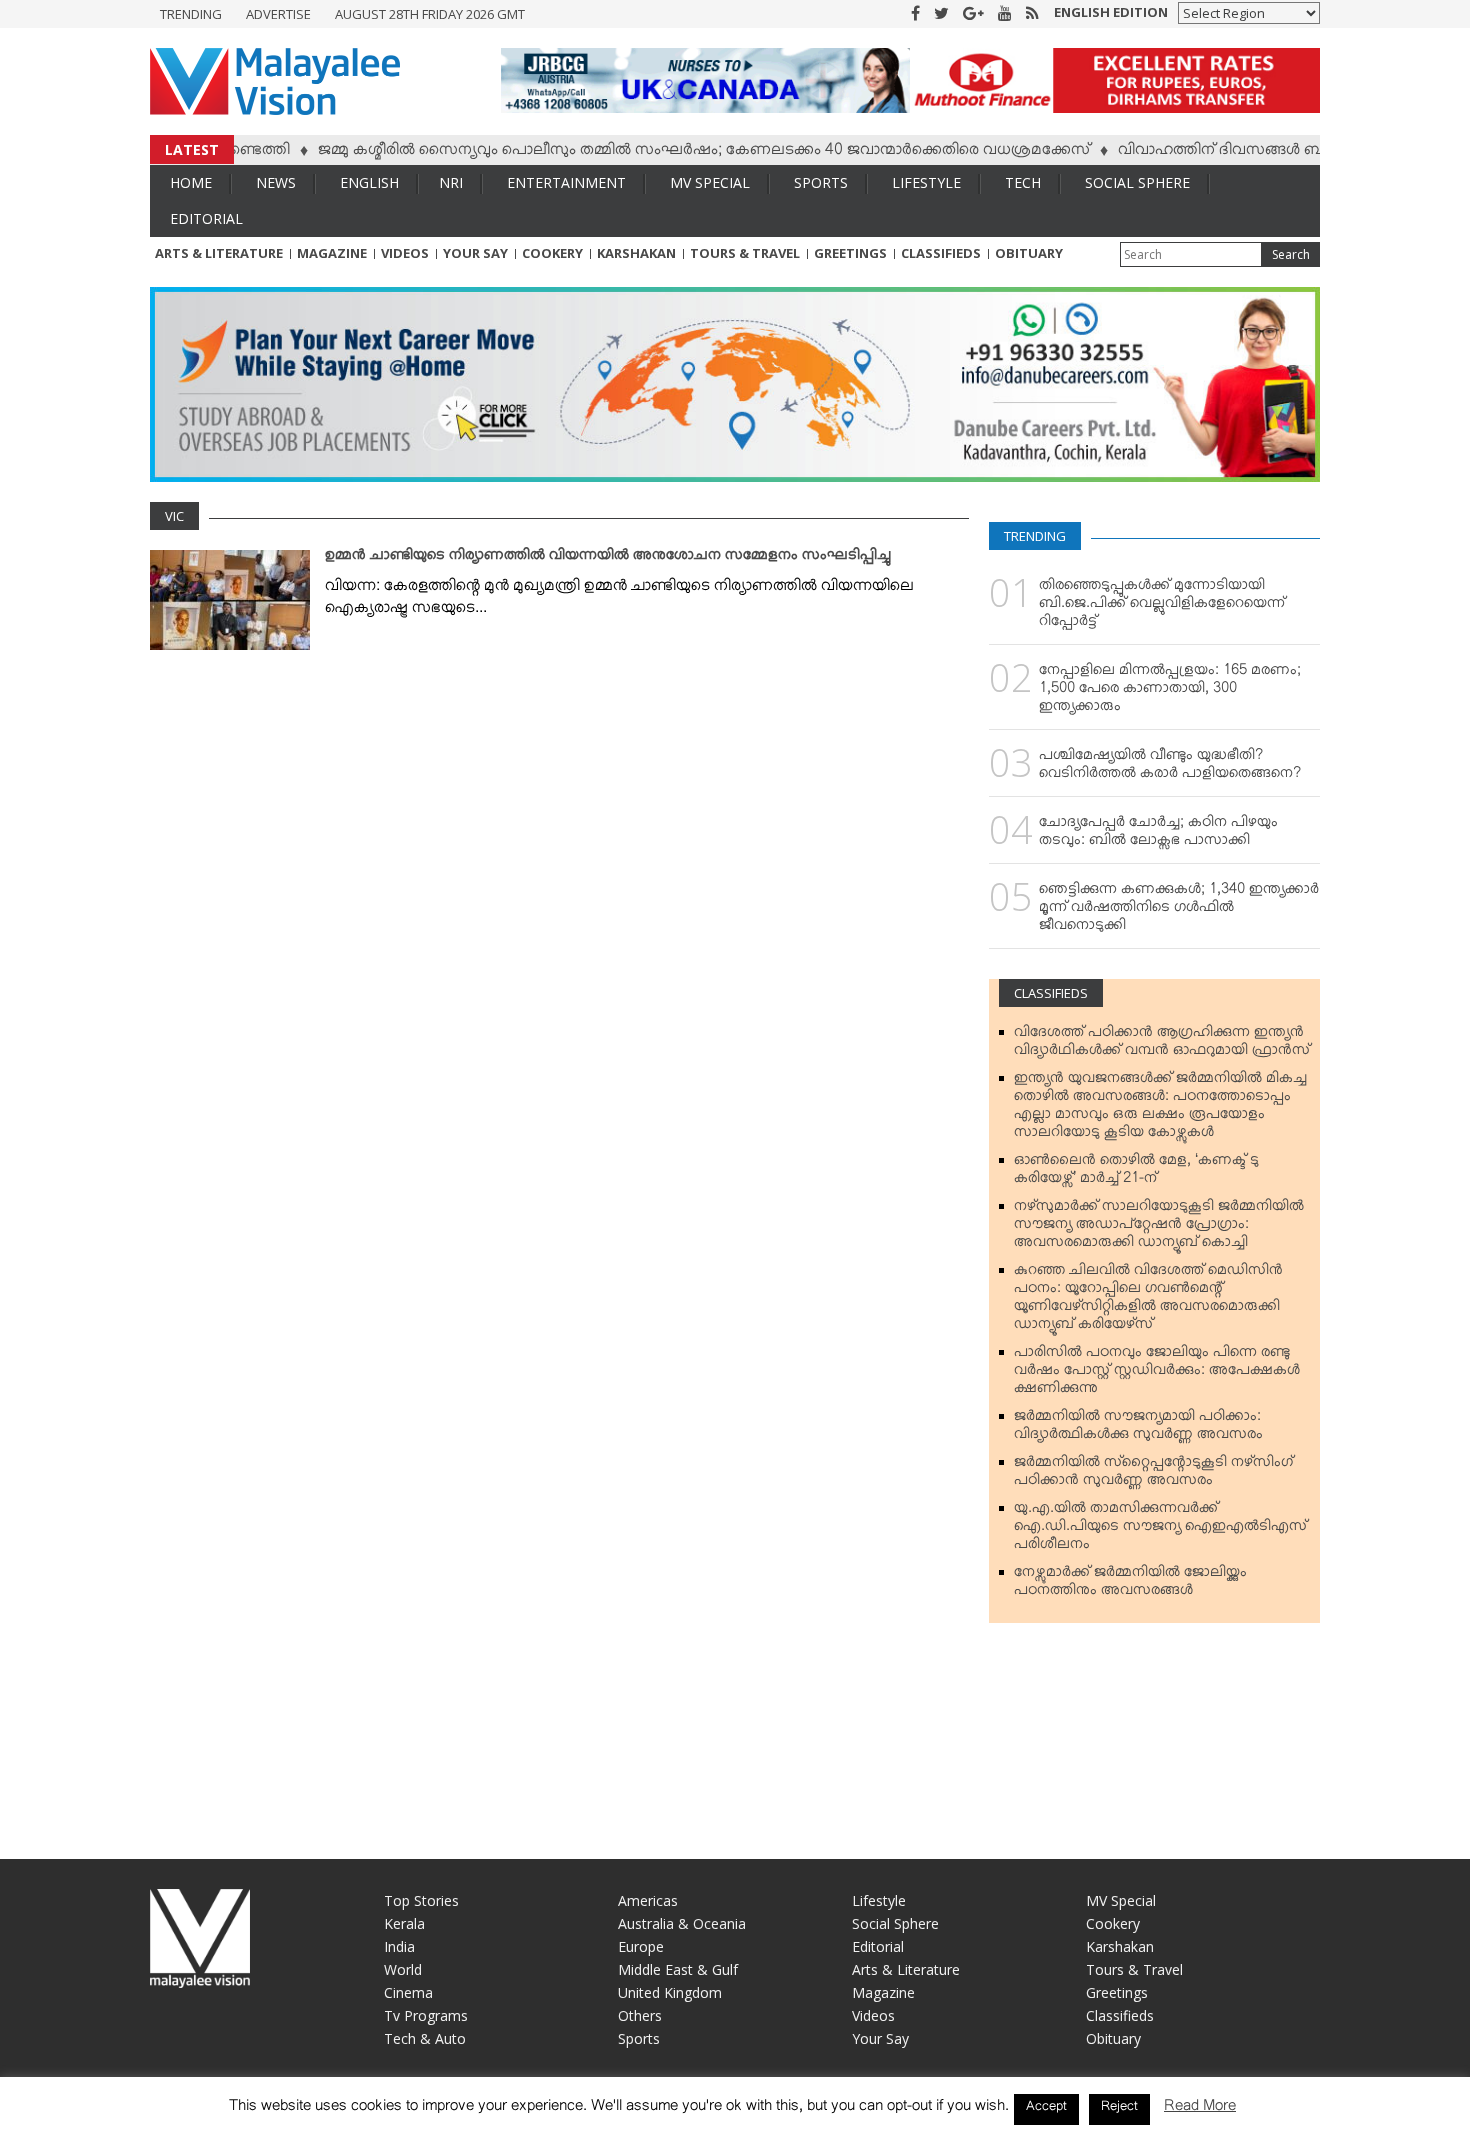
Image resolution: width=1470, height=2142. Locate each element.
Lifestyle (926, 182)
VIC (174, 516)
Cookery (552, 253)
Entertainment (566, 182)
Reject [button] (1119, 2109)
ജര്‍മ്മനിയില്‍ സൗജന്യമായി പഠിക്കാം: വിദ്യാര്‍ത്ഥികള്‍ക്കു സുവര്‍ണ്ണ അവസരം (1138, 1429)
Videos (405, 253)
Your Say (475, 253)
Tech (1023, 182)
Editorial (206, 218)
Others (640, 2015)
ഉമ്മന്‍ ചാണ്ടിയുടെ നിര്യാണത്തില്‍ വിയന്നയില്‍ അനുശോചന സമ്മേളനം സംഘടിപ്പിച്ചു (608, 559)
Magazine (332, 253)
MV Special (710, 182)
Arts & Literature (219, 253)
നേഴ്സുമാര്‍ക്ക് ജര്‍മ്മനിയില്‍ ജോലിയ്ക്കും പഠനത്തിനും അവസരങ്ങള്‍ (1130, 1585)
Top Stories (421, 1900)
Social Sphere (1137, 182)
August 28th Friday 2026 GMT (430, 14)
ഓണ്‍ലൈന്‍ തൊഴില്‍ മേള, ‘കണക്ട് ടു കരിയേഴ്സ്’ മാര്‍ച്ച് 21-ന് (1136, 1173)
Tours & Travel (745, 253)
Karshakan (636, 253)
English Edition (1111, 12)
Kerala (404, 1923)
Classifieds (941, 253)
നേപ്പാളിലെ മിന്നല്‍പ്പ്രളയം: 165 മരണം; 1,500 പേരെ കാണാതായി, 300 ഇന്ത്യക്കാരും (1170, 692)
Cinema (408, 1992)
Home (191, 182)
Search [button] (1291, 254)
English (369, 182)
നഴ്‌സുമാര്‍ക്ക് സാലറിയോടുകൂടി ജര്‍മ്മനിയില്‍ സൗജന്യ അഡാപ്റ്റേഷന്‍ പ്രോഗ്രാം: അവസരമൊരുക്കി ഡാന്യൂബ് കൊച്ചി (1159, 1228)
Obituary (1029, 253)
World (403, 1969)
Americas (648, 1900)
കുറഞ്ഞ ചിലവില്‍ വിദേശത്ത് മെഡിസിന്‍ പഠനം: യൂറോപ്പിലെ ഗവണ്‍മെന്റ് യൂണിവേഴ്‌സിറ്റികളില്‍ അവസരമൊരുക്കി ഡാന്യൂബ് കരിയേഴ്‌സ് (1148, 1301)
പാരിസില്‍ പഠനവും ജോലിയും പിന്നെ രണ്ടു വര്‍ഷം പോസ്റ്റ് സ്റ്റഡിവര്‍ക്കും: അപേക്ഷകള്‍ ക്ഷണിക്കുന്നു (1157, 1374)
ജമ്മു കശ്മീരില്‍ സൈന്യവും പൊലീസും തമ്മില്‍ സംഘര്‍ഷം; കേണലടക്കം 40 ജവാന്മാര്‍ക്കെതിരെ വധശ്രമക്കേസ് (656, 153)
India (399, 1946)
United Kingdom (670, 1992)
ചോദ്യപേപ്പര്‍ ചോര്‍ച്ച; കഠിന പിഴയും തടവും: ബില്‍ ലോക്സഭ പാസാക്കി (1158, 835)
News (276, 182)
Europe (641, 1946)
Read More (1200, 2109)
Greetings (850, 253)
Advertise (278, 14)
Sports (821, 182)
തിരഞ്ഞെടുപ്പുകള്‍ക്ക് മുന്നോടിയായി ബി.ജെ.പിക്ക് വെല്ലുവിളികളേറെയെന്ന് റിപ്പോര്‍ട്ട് (1162, 607)
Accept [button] (1046, 2109)
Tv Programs (426, 2015)
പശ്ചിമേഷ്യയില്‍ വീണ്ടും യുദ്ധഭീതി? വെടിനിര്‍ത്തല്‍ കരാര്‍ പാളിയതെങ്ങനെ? (1170, 768)
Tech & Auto (425, 2038)
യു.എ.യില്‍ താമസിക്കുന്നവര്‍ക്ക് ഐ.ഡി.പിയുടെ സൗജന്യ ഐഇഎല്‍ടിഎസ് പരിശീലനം (1160, 1530)
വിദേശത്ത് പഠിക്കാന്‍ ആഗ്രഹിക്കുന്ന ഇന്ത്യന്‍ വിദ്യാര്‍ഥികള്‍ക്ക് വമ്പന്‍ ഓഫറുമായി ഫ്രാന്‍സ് (1162, 1045)
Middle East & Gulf (678, 1969)
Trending (191, 14)
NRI (451, 182)
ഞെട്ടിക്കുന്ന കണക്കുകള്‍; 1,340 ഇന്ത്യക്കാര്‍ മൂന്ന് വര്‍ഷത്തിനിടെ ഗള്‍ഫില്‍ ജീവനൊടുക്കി (1179, 911)
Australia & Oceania (682, 1923)
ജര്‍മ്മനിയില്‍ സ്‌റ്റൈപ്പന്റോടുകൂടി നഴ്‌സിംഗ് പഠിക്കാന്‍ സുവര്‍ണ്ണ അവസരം (1153, 1475)
